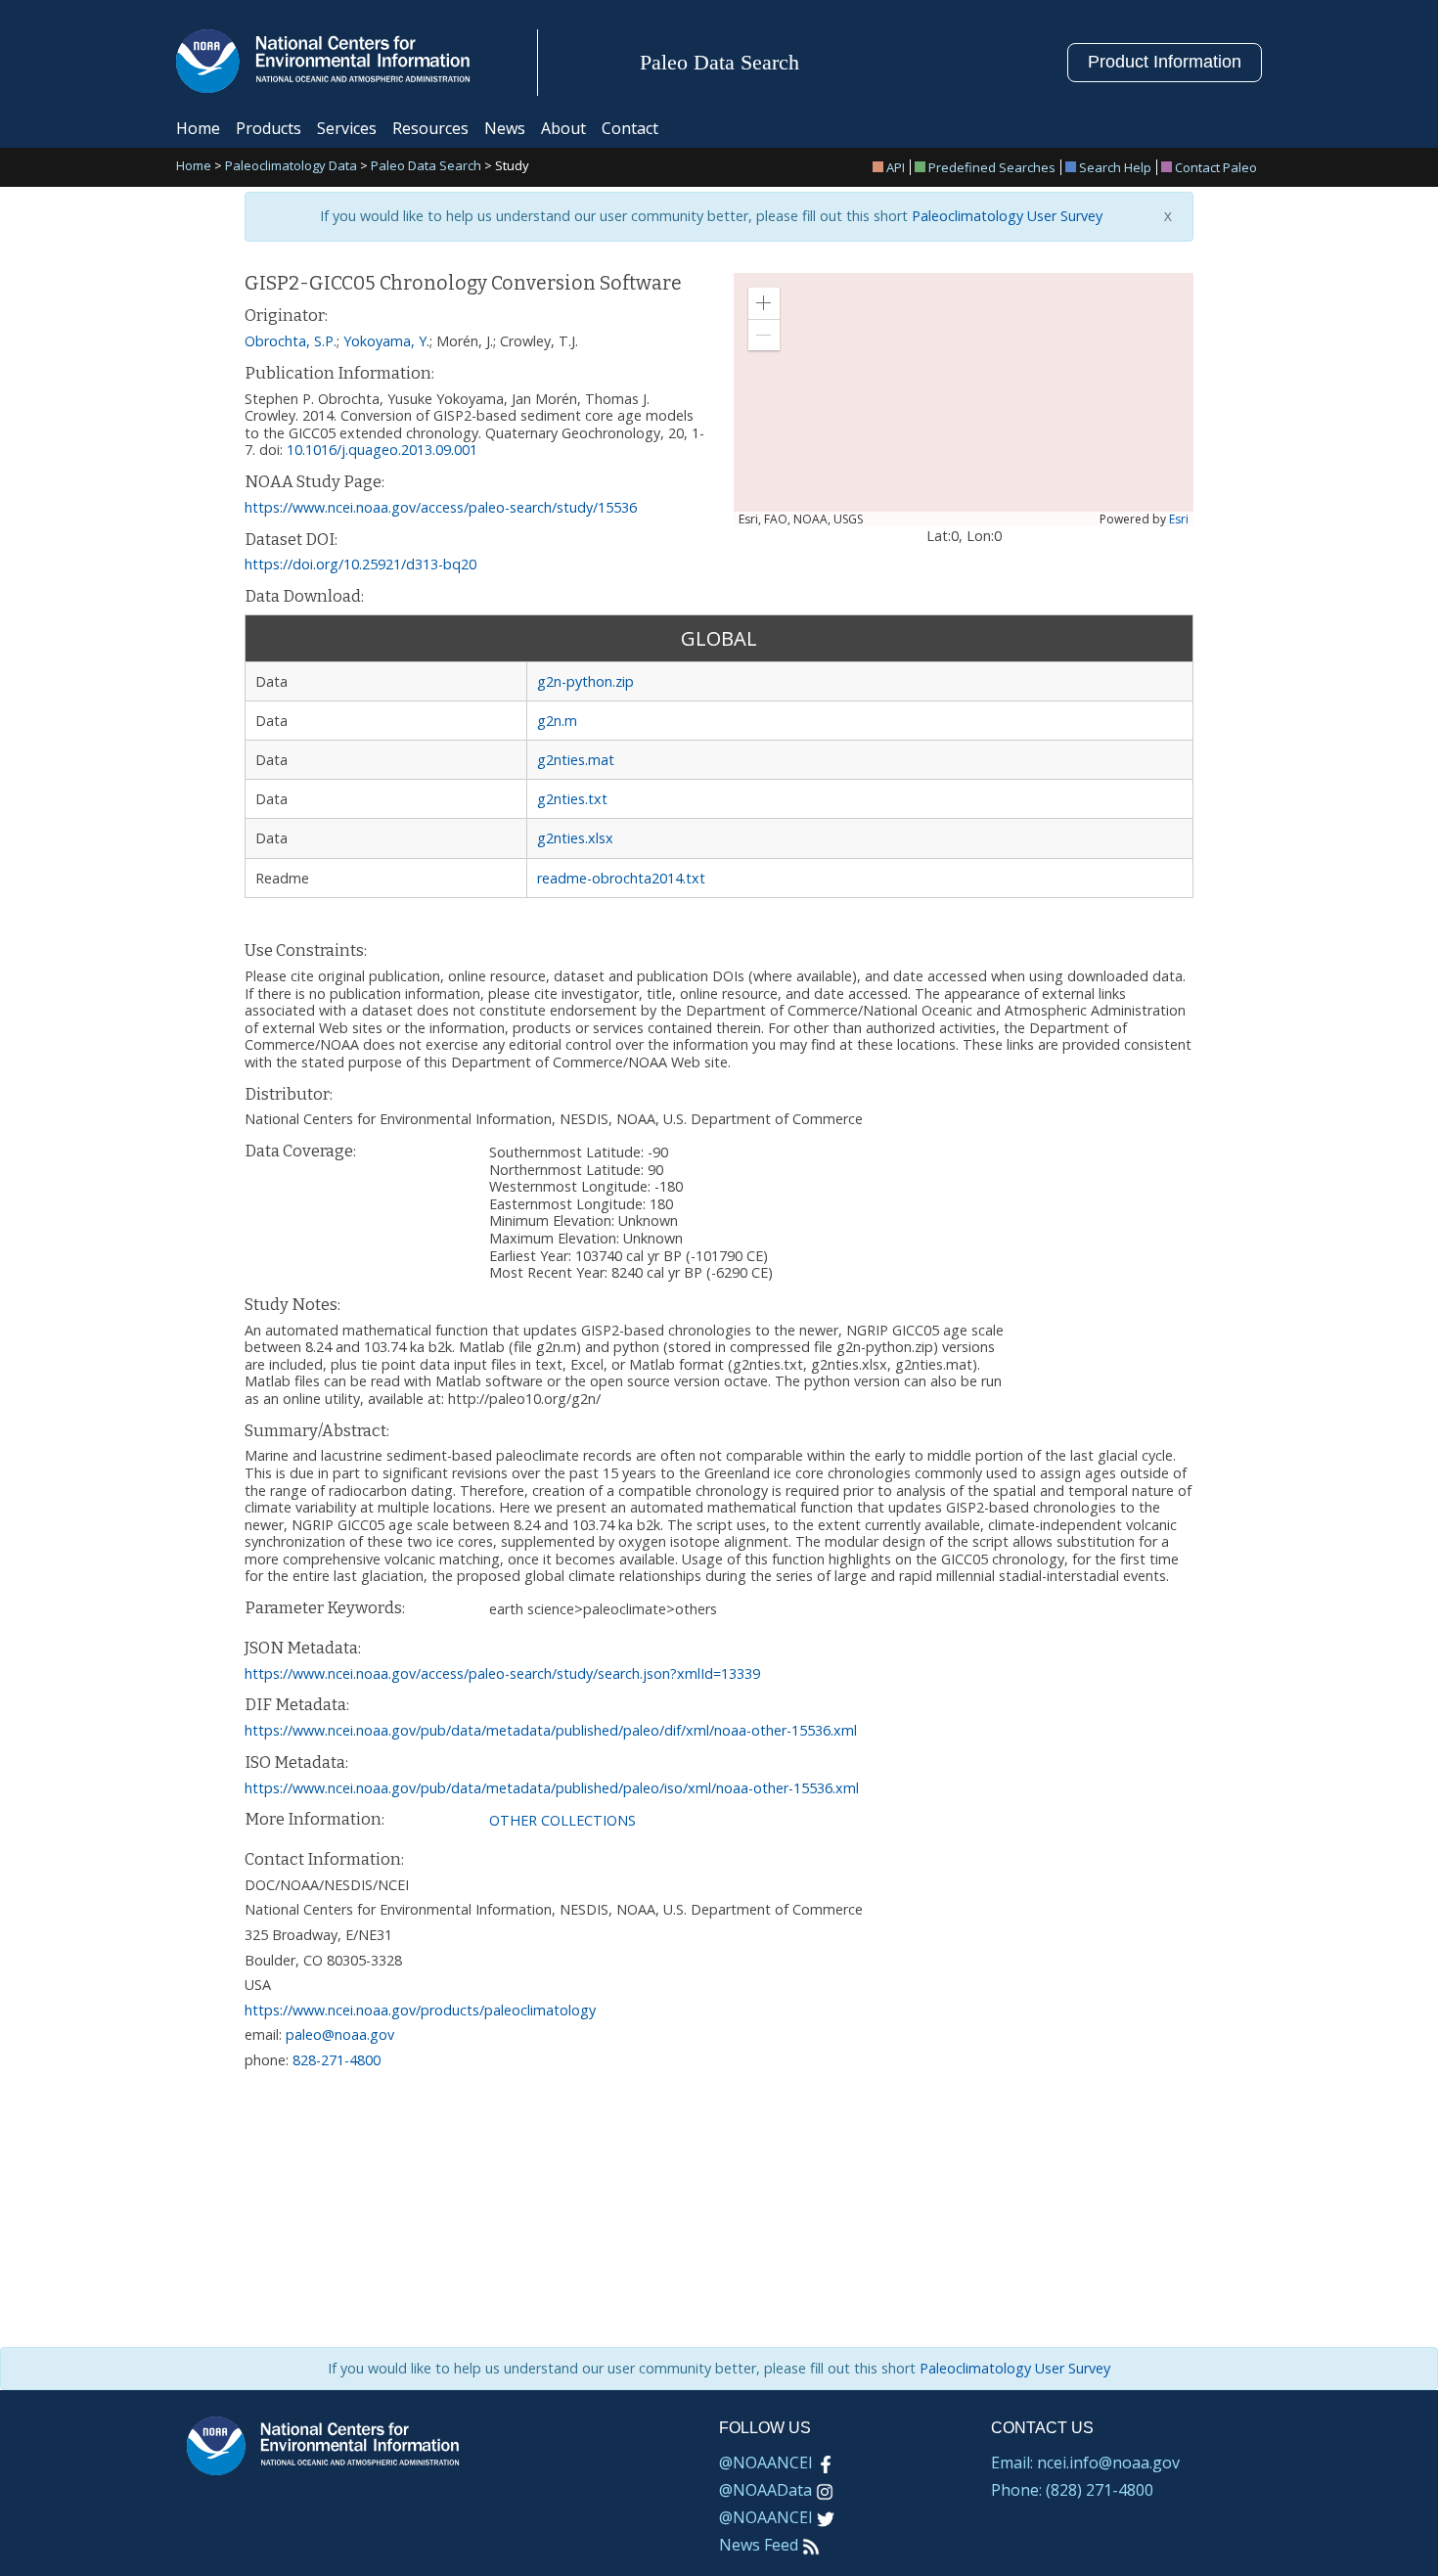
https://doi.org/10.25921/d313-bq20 (360, 564)
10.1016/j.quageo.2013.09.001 (382, 450)
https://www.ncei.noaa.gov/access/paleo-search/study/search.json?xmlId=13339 (502, 1673)
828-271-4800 (337, 2060)
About (563, 128)
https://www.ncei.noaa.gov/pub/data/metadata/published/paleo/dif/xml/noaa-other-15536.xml (551, 1730)
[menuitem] (892, 167)
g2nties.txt (572, 799)
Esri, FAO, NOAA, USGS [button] (801, 520)
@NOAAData (765, 2490)
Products (269, 128)
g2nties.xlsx (575, 838)
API (896, 167)
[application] (964, 400)
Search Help (1115, 167)
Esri (1179, 519)
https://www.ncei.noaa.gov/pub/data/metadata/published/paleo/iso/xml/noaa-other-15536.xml (552, 1788)
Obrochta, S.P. (291, 341)
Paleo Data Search (426, 167)
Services (347, 128)
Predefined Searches (992, 167)
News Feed (759, 2545)
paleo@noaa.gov (340, 2034)
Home (198, 128)
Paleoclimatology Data (291, 167)
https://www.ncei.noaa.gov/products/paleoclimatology (420, 2010)
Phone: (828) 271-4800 (1072, 2490)
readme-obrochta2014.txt (621, 878)
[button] (764, 303)
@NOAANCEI (766, 2463)
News (505, 128)
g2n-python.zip (585, 681)
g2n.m (557, 721)
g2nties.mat (576, 760)
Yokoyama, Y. (386, 341)
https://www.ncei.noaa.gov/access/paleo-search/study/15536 (441, 507)
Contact (630, 128)
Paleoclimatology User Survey (1005, 216)
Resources (430, 128)
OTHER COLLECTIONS (562, 1820)
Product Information (1165, 62)
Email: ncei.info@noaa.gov (1085, 2463)
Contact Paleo (1216, 167)
